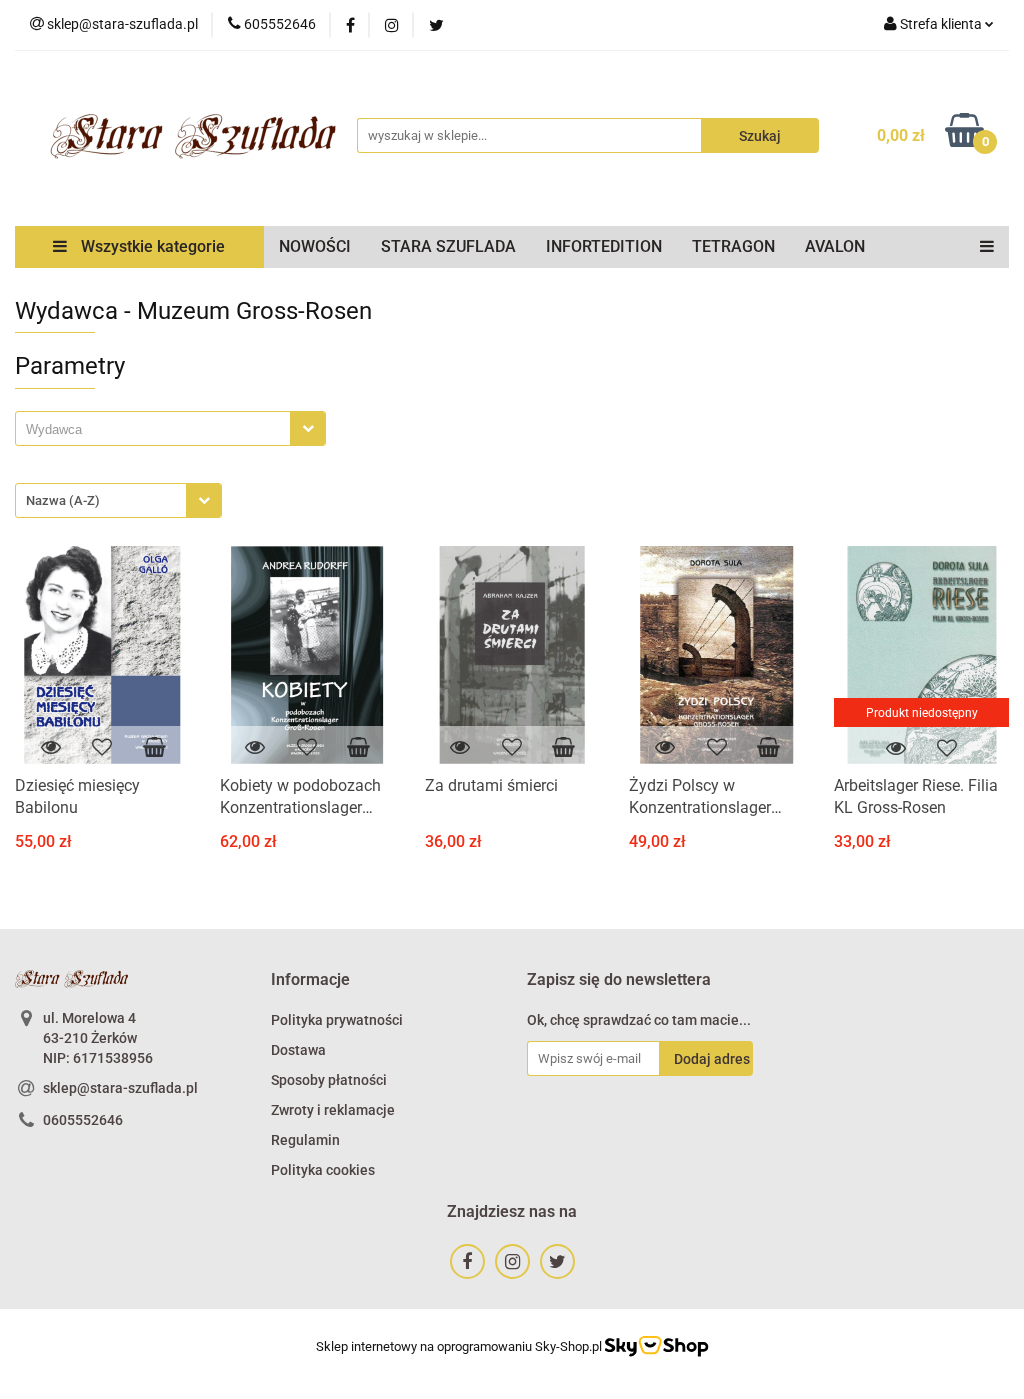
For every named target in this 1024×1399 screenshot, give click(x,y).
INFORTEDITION (604, 246)
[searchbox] (158, 430)
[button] (310, 980)
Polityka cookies (323, 1170)
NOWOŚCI (315, 246)
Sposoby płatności (329, 1080)
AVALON (835, 246)
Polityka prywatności (337, 1020)
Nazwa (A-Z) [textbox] (63, 500)
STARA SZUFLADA (448, 246)
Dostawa (298, 1050)
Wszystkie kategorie (151, 246)
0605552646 (83, 1120)
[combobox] (170, 428)
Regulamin (305, 1140)
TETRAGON (733, 246)
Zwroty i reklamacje (333, 1110)
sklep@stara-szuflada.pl (120, 1088)
